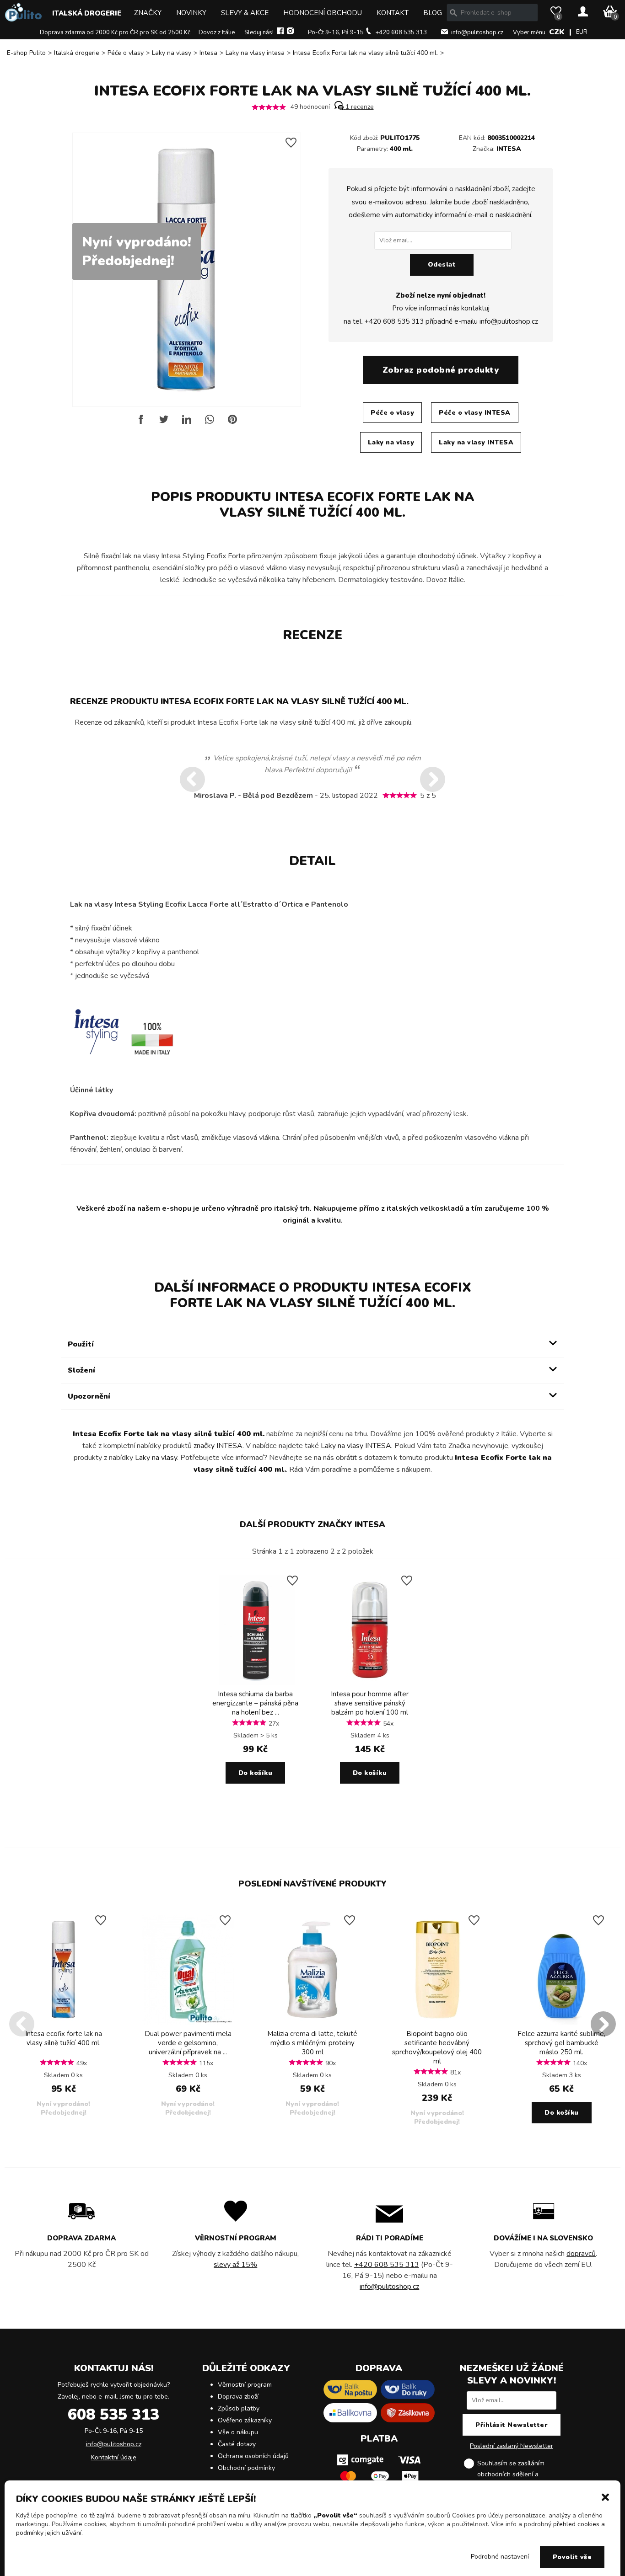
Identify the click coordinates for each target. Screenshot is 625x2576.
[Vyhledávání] (453, 13)
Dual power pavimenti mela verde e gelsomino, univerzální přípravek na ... (188, 2043)
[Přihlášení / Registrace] (583, 12)
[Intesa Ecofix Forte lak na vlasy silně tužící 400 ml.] (64, 2023)
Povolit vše (572, 2557)
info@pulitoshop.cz (477, 32)
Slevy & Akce (245, 13)
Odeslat (442, 265)
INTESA (509, 149)
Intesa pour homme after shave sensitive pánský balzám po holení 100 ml (370, 1703)
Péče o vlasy (126, 53)
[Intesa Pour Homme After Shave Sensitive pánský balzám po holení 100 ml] (370, 1683)
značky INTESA (218, 1446)
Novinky (191, 13)
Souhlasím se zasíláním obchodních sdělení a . (519, 2474)
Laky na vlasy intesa (255, 53)
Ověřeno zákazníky (245, 2420)
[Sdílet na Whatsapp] (210, 423)
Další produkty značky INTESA (312, 1524)
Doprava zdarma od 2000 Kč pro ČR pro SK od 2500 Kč (115, 32)
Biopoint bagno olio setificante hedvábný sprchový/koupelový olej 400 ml (437, 2047)
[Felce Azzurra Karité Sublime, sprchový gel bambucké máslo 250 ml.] (561, 2023)
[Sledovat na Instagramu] (290, 32)
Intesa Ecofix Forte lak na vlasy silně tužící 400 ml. (365, 53)
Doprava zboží (238, 2397)
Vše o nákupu (238, 2432)
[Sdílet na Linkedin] (187, 423)
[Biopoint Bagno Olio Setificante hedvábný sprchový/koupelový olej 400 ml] (437, 2023)
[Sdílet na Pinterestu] (232, 423)
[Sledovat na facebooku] (280, 32)
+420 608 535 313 (401, 32)
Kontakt (393, 13)
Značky (148, 13)
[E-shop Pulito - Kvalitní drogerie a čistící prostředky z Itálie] (23, 19)
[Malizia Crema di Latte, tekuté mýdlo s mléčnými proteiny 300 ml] (312, 2023)
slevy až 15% (235, 2265)
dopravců (581, 2254)
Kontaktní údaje (114, 2457)
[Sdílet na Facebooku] (141, 423)
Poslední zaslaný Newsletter (512, 2446)
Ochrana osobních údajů (253, 2456)
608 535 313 (113, 2415)
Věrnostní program (245, 2385)
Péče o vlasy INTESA (475, 413)
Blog (433, 13)
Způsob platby (239, 2408)
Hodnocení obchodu (323, 13)
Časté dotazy (237, 2444)
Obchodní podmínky (246, 2468)
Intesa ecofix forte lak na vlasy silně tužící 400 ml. (64, 2038)
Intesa (208, 53)
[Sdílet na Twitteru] (164, 423)
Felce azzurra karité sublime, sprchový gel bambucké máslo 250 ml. (561, 2043)
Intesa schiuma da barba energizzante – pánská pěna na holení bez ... (255, 1703)
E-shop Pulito (26, 53)
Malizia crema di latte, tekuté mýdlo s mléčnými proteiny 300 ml (312, 2043)
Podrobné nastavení (500, 2557)
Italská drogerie (87, 13)
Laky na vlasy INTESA (476, 442)
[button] (605, 2496)
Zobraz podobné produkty (441, 370)
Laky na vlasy (172, 53)
